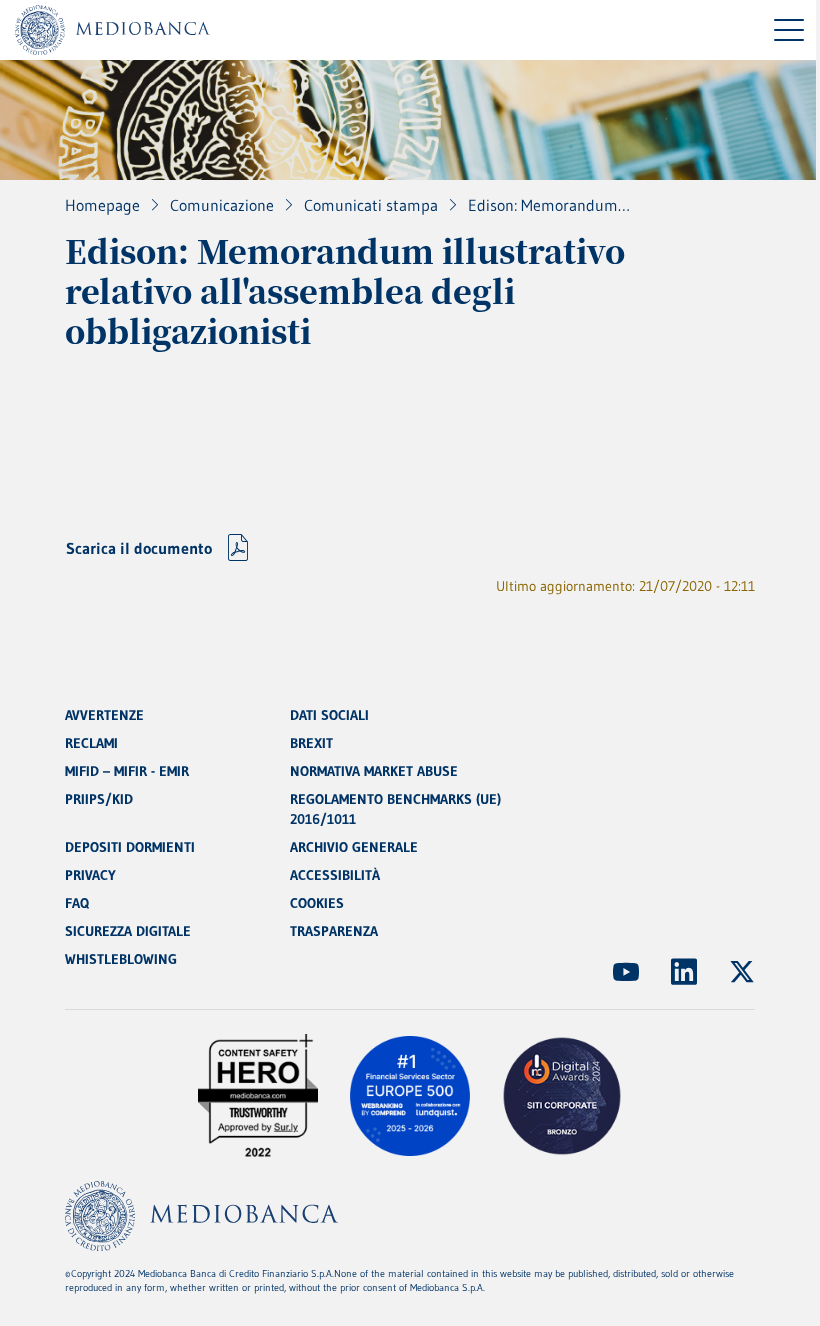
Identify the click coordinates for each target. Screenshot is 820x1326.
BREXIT (311, 743)
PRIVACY (90, 875)
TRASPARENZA (334, 931)
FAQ (77, 903)
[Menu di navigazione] (789, 30)
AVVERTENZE (104, 715)
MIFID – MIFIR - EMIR (127, 771)
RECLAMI (91, 743)
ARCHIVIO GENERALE (354, 847)
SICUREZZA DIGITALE (128, 931)
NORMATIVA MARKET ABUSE (374, 771)
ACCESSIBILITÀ (335, 875)
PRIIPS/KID (99, 799)
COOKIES (317, 903)
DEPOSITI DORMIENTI (130, 847)
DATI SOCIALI (329, 715)
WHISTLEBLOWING (121, 959)
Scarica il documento (139, 548)
